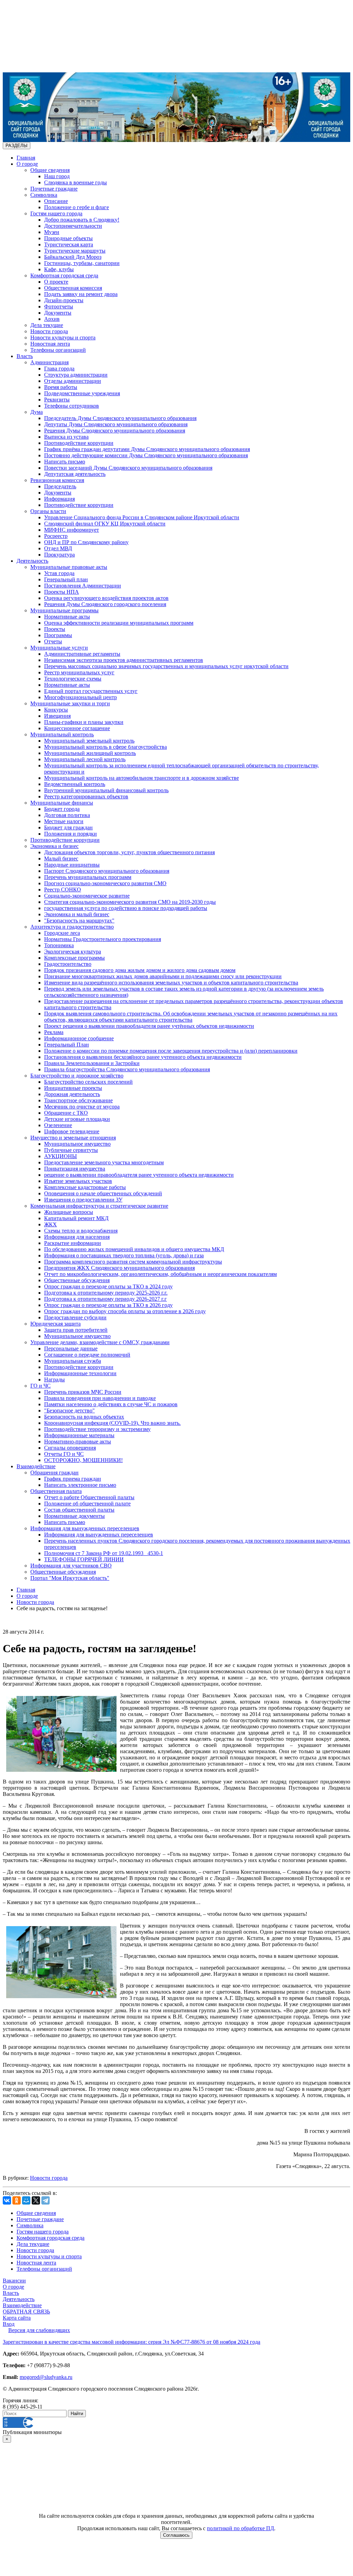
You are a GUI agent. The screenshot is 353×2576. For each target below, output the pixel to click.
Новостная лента (50, 344)
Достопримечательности (73, 226)
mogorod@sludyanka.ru (46, 2377)
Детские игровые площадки (77, 1119)
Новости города (49, 331)
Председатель (60, 486)
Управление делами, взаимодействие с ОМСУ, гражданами (100, 1342)
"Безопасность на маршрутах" (79, 921)
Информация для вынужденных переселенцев (85, 1528)
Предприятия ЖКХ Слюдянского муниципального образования (119, 1268)
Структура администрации (76, 375)
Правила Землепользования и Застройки (92, 1063)
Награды (54, 1379)
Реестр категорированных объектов (86, 796)
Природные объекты (68, 238)
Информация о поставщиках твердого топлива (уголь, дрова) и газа (124, 1255)
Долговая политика (67, 815)
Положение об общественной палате (87, 1504)
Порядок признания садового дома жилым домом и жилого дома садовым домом (140, 970)
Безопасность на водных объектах (84, 1417)
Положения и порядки (70, 834)
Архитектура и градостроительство (72, 927)
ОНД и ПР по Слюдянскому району (86, 542)
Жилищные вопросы (69, 1212)
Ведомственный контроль (75, 784)
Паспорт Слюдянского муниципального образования (107, 871)
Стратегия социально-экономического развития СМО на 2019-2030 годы (130, 902)
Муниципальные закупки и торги (70, 703)
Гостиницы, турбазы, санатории (82, 263)
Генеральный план (66, 579)
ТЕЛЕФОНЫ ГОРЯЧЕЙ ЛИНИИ (84, 1559)
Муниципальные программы (64, 610)
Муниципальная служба (73, 1361)
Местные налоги (64, 821)
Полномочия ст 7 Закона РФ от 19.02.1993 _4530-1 (104, 1553)
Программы (58, 635)
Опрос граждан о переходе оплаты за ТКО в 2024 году (108, 1286)
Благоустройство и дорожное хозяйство (77, 1076)
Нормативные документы (74, 1516)
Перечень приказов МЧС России (83, 1392)
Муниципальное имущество (77, 1144)
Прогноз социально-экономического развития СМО (105, 883)
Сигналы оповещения (70, 1448)
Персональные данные (71, 1348)
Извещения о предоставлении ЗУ (83, 1200)
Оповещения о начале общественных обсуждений (103, 1193)
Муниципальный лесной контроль (85, 759)
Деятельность (32, 561)
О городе (27, 164)
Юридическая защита (56, 1324)
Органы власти (48, 511)
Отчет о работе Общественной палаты (89, 1497)
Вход (9, 2324)
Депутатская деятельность (75, 474)
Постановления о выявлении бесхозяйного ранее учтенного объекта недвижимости (143, 1057)
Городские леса (62, 933)
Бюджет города (62, 809)
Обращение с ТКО (66, 1113)
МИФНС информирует (72, 530)
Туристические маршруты (75, 251)
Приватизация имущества (75, 1169)
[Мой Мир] (26, 2200)
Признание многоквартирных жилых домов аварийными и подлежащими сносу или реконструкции (163, 976)
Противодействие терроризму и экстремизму (97, 1429)
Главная (26, 158)
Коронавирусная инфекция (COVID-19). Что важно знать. (112, 1423)
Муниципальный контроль (62, 734)
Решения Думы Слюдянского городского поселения (105, 604)
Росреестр (56, 536)
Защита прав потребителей (76, 1330)
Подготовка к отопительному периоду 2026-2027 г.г (105, 1299)
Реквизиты (57, 400)
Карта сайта (17, 2318)
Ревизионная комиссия (57, 480)
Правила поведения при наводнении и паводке (100, 1398)
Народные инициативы (72, 865)
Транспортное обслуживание (78, 1100)
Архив (52, 319)
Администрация (49, 362)
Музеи (52, 232)
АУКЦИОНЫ (60, 1156)
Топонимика (59, 945)
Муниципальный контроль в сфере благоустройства (105, 747)
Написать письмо (65, 462)
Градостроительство (68, 964)
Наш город (57, 176)
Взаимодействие (36, 1466)
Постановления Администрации (83, 586)
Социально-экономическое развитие (87, 896)
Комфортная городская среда (64, 275)
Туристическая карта (69, 244)
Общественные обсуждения (77, 1280)
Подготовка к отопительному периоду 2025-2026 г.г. (106, 1293)
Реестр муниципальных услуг (79, 672)
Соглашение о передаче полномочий (87, 1355)
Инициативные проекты (73, 1088)
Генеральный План (67, 1045)
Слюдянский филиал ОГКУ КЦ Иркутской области (105, 524)
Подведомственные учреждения (82, 393)
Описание (56, 201)
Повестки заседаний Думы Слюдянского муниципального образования (128, 468)
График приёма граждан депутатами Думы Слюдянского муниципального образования (147, 449)
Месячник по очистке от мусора (82, 1107)
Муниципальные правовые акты (69, 567)
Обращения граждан (54, 1473)
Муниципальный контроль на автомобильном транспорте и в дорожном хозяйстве (142, 778)
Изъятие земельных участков (78, 1181)
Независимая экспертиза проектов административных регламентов (124, 660)
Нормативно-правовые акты (78, 1442)
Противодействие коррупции (79, 443)
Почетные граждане (54, 189)
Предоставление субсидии (75, 1317)
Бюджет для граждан (68, 827)
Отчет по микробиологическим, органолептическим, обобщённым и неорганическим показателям (160, 1274)
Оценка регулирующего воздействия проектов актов (106, 598)
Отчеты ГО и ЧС (64, 1454)
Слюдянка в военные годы (75, 182)
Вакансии (14, 2281)
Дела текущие (47, 325)
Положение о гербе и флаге (77, 207)
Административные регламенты (82, 654)
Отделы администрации (73, 381)
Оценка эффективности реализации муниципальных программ (119, 623)
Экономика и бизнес (54, 846)
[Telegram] (46, 2200)
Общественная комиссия (73, 288)
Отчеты (53, 641)
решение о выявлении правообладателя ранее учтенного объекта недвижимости (139, 1175)
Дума (37, 412)
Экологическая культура (73, 952)
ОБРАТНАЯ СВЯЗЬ (26, 2312)
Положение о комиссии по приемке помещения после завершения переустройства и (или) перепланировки (171, 1051)
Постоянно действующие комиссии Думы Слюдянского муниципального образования (146, 455)
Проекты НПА (62, 592)
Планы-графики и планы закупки (84, 722)
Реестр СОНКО (63, 890)
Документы (58, 313)
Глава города (59, 369)
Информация (59, 499)
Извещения (57, 716)
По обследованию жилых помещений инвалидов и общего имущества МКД (134, 1249)
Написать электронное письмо (80, 1485)
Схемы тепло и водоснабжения (81, 1231)
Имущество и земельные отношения (73, 1138)
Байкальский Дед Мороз (73, 257)
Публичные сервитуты (71, 1150)
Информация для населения (77, 1237)
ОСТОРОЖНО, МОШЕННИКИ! (83, 1460)
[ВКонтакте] (7, 2200)
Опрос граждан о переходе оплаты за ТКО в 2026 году (108, 1305)
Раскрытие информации (73, 1243)
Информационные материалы (79, 1435)
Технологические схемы (73, 679)
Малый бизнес (61, 858)
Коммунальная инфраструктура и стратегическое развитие (99, 1206)
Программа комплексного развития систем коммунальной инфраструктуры (133, 1262)
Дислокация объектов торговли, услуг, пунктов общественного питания (129, 852)
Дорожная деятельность (72, 1094)
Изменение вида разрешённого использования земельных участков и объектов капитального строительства (171, 983)
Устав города (59, 573)
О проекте (56, 282)
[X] (36, 2200)
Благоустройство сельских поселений (88, 1082)
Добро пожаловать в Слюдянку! (82, 220)
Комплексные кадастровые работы (85, 1187)
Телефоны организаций (58, 350)
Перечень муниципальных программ (88, 877)
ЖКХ (51, 1224)
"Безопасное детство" (69, 1410)
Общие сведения (50, 170)
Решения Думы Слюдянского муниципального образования (115, 431)
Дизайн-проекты (64, 300)
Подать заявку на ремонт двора (81, 294)
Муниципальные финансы (62, 803)
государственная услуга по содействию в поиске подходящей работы (126, 908)
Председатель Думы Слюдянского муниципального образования (120, 418)
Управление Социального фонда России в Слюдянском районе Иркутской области (142, 517)
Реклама (54, 1032)
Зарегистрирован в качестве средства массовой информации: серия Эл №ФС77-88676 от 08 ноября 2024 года (132, 2342)
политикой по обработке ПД (240, 2528)
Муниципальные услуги (59, 648)
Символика (44, 195)
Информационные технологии (80, 1373)
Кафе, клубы (59, 269)
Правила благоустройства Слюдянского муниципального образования (127, 1069)
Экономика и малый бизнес (77, 914)
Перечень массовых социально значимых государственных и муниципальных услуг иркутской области (166, 666)
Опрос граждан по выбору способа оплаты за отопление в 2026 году (125, 1311)
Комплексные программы (74, 958)
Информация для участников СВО (71, 1566)
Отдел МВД (58, 548)
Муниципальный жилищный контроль (90, 753)
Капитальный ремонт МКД (76, 1218)
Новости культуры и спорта (63, 338)
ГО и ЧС (41, 1386)
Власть (25, 356)
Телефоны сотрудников (72, 406)
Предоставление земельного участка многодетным (104, 1162)
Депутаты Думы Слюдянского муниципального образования (116, 424)
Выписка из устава (66, 437)
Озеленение (58, 1125)
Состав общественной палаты (79, 1510)
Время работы (61, 387)
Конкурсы (56, 710)
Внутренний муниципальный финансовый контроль (106, 790)
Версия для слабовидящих (39, 2330)
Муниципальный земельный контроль (89, 741)
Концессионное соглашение (77, 728)
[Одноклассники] (17, 2200)
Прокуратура (59, 555)
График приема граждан (73, 1479)
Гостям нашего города (56, 213)
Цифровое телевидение (72, 1131)
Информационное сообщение (79, 1038)
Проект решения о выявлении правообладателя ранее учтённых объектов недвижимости (149, 1026)
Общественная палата (56, 1491)
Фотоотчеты (59, 306)
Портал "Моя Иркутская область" (70, 1578)
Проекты (55, 629)
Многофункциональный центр (80, 697)
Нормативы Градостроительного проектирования (103, 939)
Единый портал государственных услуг (91, 691)
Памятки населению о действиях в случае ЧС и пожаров (111, 1404)
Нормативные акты (67, 617)
